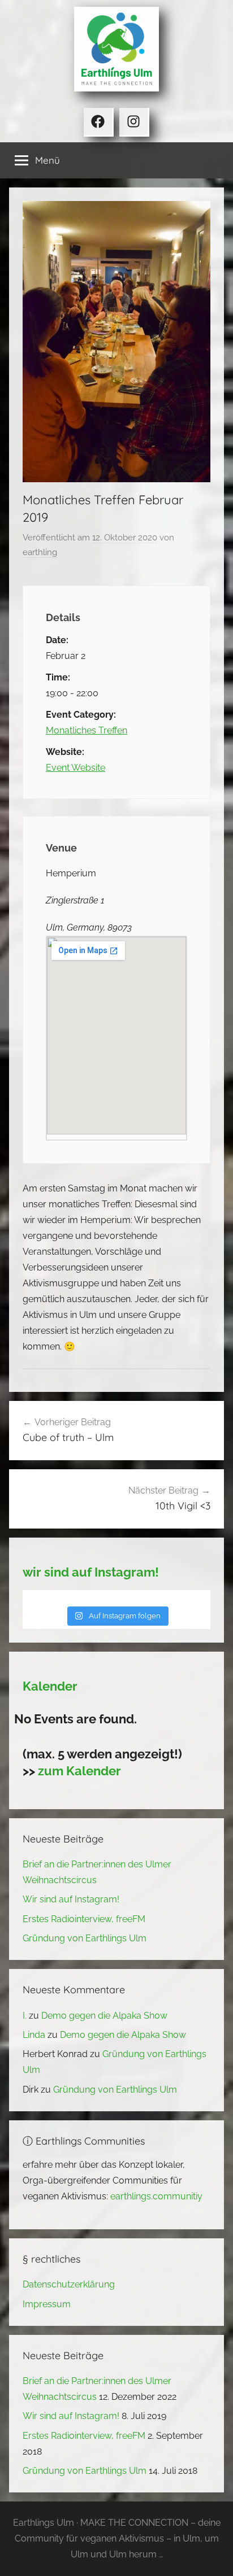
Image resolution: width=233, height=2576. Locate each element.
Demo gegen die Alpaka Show (104, 2016)
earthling (40, 552)
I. (25, 2016)
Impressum (47, 2304)
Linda (34, 2035)
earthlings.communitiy (156, 2196)
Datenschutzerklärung (69, 2284)
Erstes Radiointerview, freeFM (84, 1919)
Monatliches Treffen (87, 730)
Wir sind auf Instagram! (71, 1899)
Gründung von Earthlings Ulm (85, 1938)
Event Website (75, 768)
